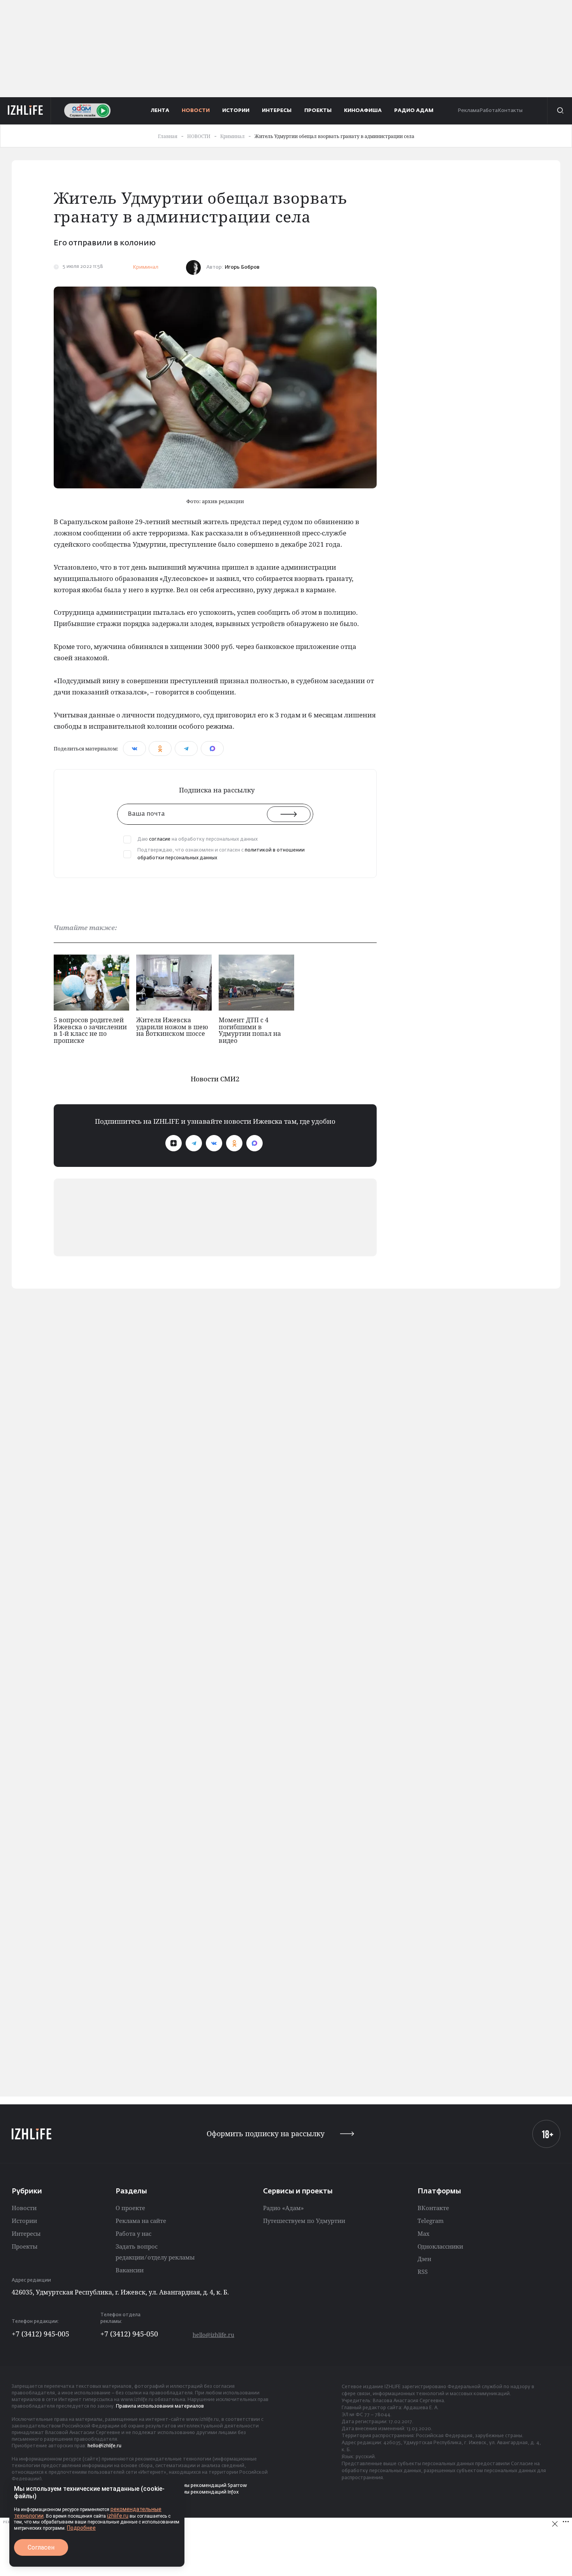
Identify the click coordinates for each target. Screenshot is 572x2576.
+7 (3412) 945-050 (129, 2334)
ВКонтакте (433, 2208)
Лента (160, 111)
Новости (24, 2208)
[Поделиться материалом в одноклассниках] (160, 748)
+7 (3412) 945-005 (40, 2334)
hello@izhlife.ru (213, 2335)
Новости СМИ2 (215, 1079)
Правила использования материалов (160, 2406)
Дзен (424, 2259)
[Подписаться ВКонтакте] (214, 1143)
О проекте (130, 2208)
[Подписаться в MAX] (254, 1143)
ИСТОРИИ (236, 111)
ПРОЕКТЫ (318, 111)
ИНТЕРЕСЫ (277, 111)
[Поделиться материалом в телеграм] (186, 748)
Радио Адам (414, 111)
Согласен (41, 2547)
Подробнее (81, 2528)
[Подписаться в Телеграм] (194, 1143)
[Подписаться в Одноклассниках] (234, 1143)
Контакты (510, 111)
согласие (160, 839)
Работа (489, 111)
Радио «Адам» (283, 2208)
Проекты (25, 2246)
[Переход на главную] (25, 110)
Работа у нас (133, 2233)
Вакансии (130, 2270)
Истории (24, 2221)
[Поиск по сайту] (560, 110)
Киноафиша (363, 111)
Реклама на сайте (141, 2221)
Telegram (431, 2221)
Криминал (146, 267)
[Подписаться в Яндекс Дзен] (174, 1143)
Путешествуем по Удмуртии (304, 2221)
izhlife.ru (118, 2516)
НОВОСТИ (196, 111)
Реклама (468, 111)
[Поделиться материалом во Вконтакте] (134, 748)
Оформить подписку (266, 2134)
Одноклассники (440, 2246)
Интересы (26, 2233)
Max (424, 2233)
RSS (423, 2272)
